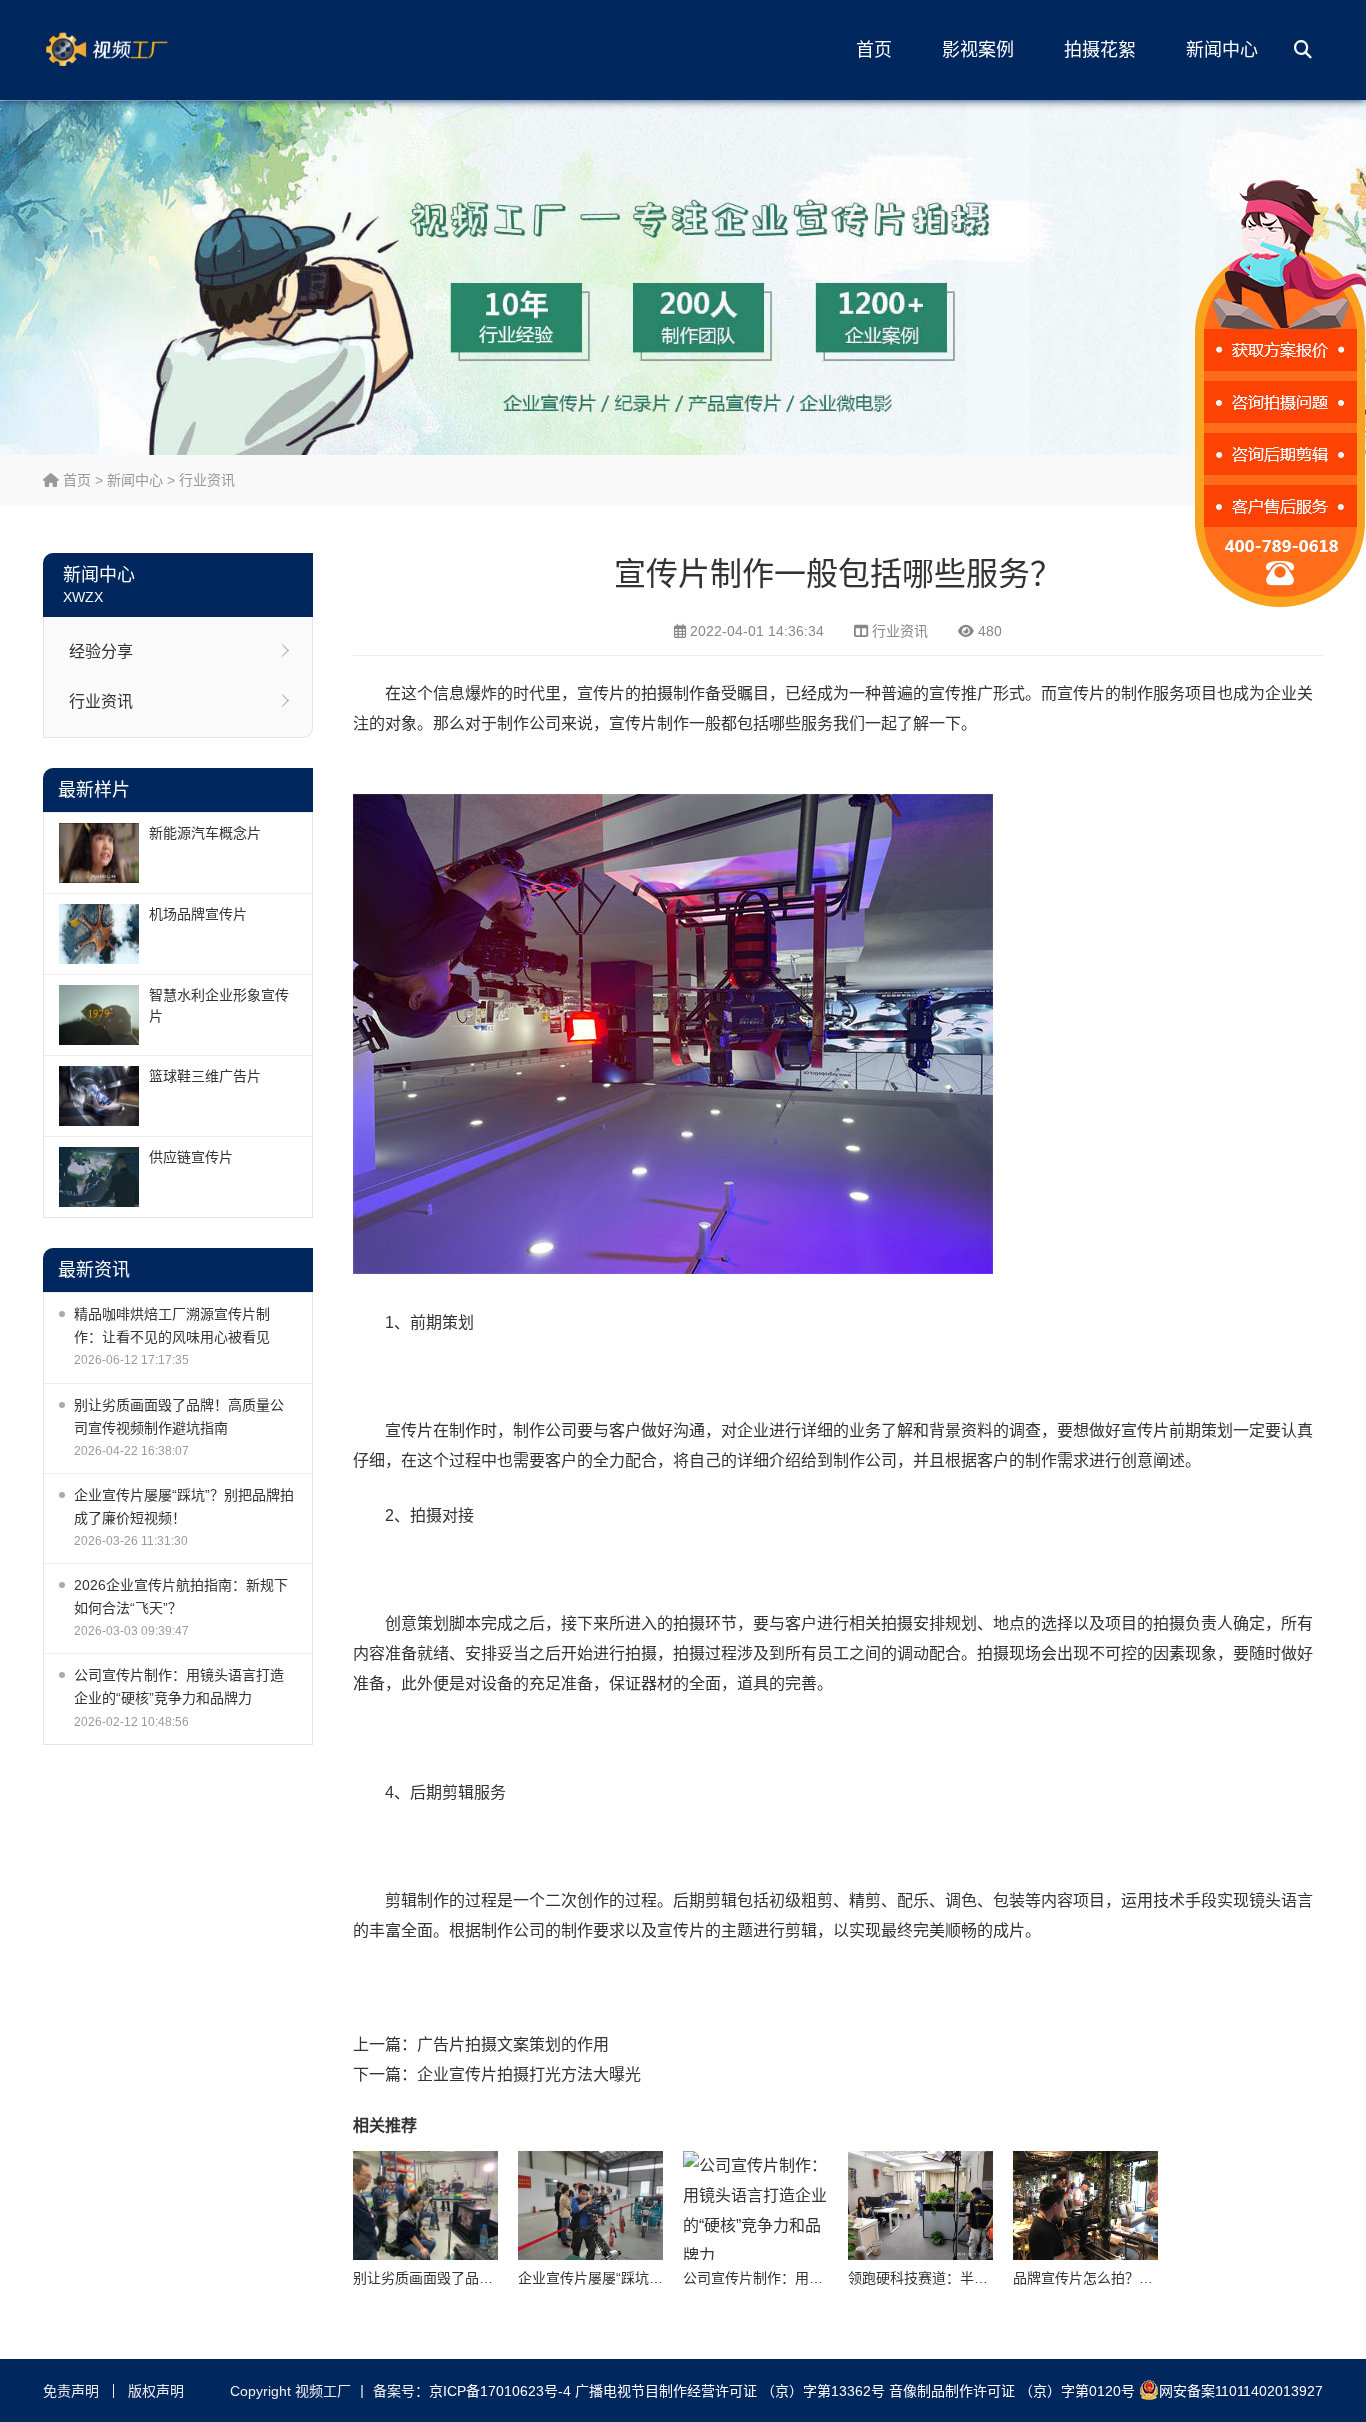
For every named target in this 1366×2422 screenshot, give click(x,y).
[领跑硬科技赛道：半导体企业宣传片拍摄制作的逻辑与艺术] (920, 2205)
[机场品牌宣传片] (99, 934)
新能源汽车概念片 (205, 833)
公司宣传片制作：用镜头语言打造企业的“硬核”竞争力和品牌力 (179, 1686)
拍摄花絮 (1100, 50)
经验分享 (101, 651)
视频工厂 (138, 50)
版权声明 (156, 2391)
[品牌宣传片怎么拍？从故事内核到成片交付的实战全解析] (1085, 2205)
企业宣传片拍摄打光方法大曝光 (529, 2074)
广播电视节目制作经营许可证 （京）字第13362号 (730, 2391)
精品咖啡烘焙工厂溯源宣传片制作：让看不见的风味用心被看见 (172, 1325)
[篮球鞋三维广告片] (99, 1096)
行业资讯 (207, 480)
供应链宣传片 (191, 1157)
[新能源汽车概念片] (99, 853)
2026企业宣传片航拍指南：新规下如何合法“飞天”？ (181, 1596)
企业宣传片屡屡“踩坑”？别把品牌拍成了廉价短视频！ (184, 1506)
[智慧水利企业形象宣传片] (99, 1015)
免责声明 (71, 2391)
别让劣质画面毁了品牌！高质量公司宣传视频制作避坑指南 (179, 1416)
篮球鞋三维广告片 (205, 1076)
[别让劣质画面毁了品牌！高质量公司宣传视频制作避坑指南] (425, 2205)
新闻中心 (1222, 50)
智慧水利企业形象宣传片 (219, 1005)
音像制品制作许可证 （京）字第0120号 (1012, 2391)
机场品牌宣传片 (198, 914)
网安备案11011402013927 (1241, 2391)
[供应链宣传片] (99, 1177)
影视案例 (978, 50)
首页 (874, 50)
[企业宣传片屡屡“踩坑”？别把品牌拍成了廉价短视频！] (590, 2205)
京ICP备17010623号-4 (500, 2391)
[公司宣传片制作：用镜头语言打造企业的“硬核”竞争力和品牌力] (755, 2205)
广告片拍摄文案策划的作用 (513, 2044)
